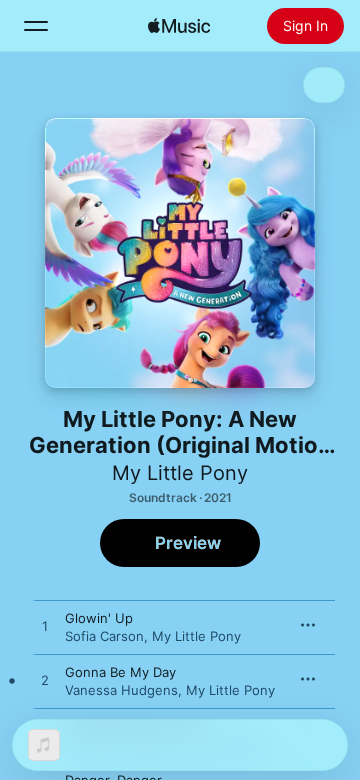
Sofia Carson (104, 636)
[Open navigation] (36, 26)
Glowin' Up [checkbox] (99, 618)
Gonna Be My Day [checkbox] (120, 672)
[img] (179, 26)
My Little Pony (180, 473)
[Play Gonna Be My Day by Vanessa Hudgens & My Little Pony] (45, 681)
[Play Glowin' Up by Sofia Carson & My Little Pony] (45, 627)
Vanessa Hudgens (121, 690)
